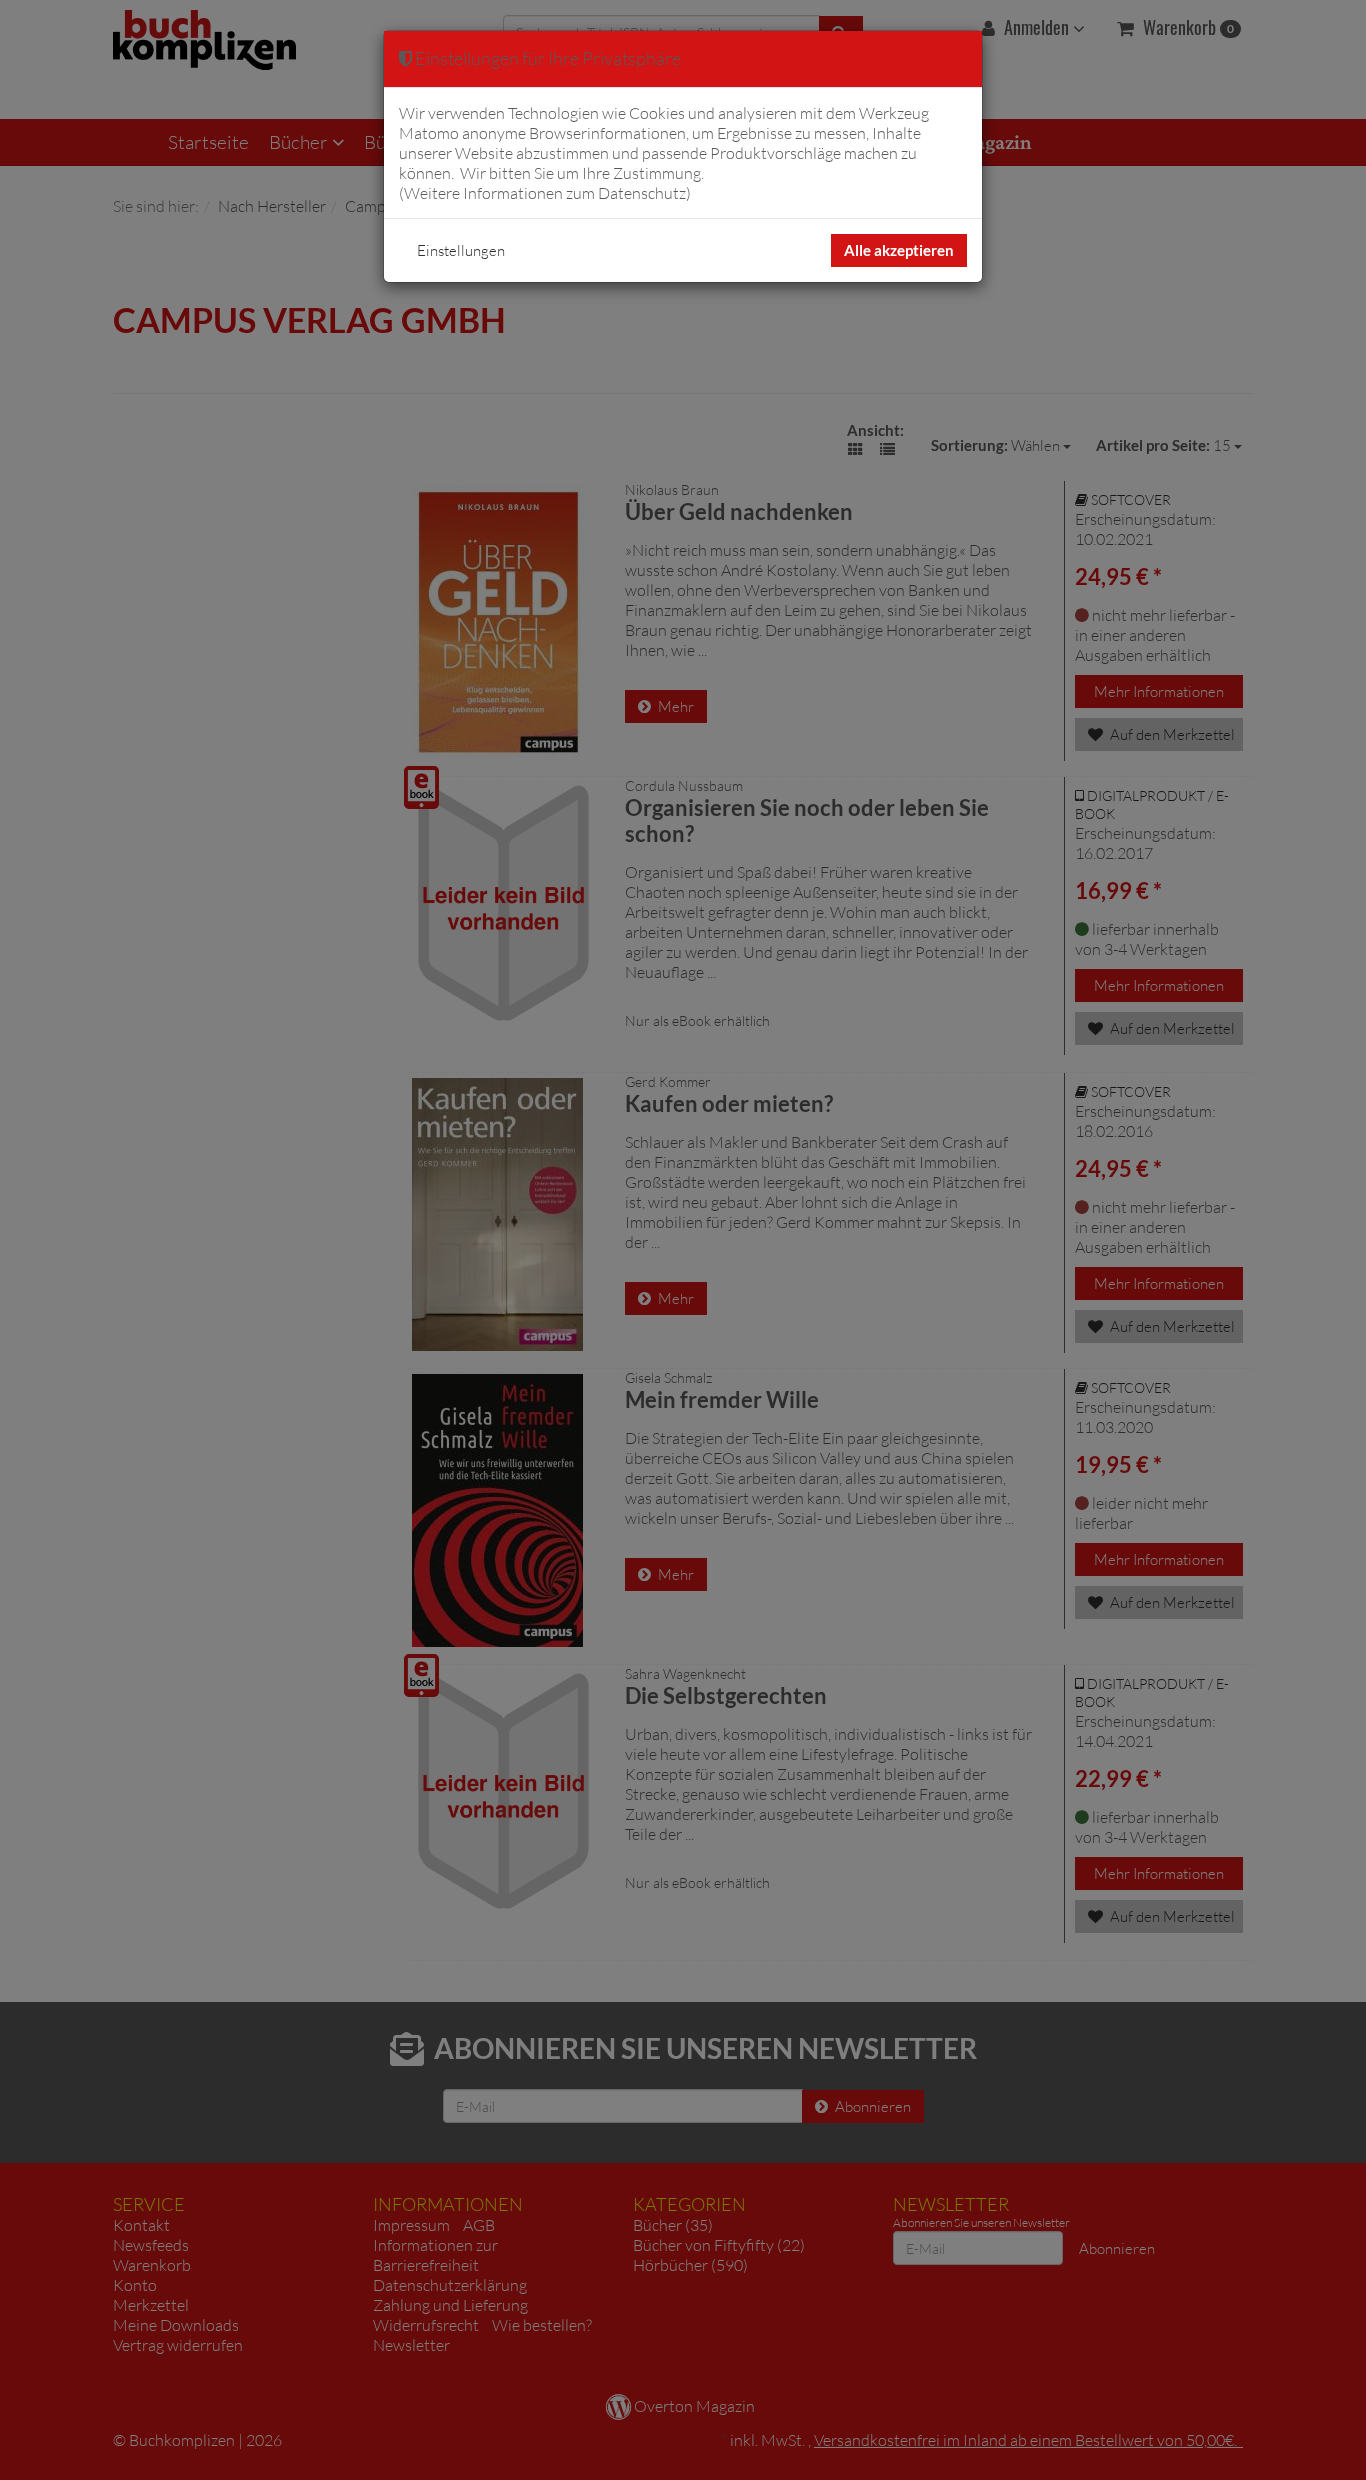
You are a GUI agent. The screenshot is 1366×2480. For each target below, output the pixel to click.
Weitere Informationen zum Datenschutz (545, 193)
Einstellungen (461, 250)
